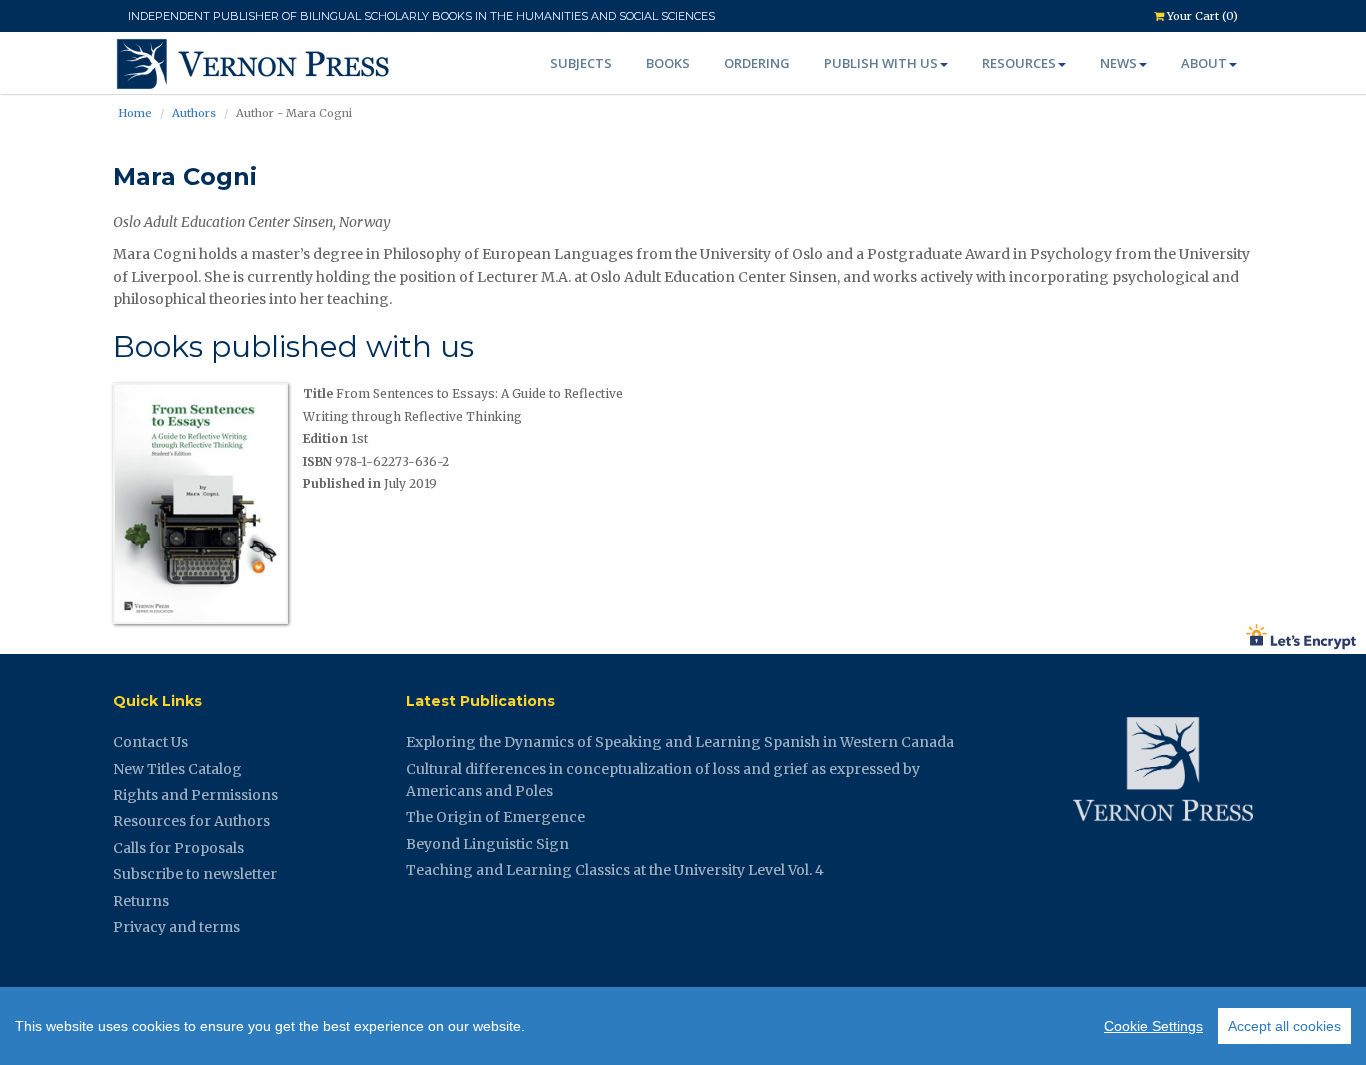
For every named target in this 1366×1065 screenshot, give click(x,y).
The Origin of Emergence (495, 817)
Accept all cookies (1284, 1026)
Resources (1019, 63)
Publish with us (881, 63)
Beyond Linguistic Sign (487, 844)
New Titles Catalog (177, 769)
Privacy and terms (176, 927)
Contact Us (150, 742)
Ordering (757, 63)
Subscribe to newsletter (195, 874)
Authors (194, 113)
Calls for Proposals (178, 848)
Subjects (581, 63)
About (1204, 63)
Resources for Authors (191, 821)
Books (668, 63)
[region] (683, 1026)
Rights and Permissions (195, 795)
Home (135, 113)
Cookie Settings (1153, 1026)
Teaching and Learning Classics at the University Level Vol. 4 (615, 870)
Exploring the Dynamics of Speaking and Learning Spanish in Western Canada (680, 742)
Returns (141, 901)
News (1118, 63)
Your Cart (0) (1201, 16)
